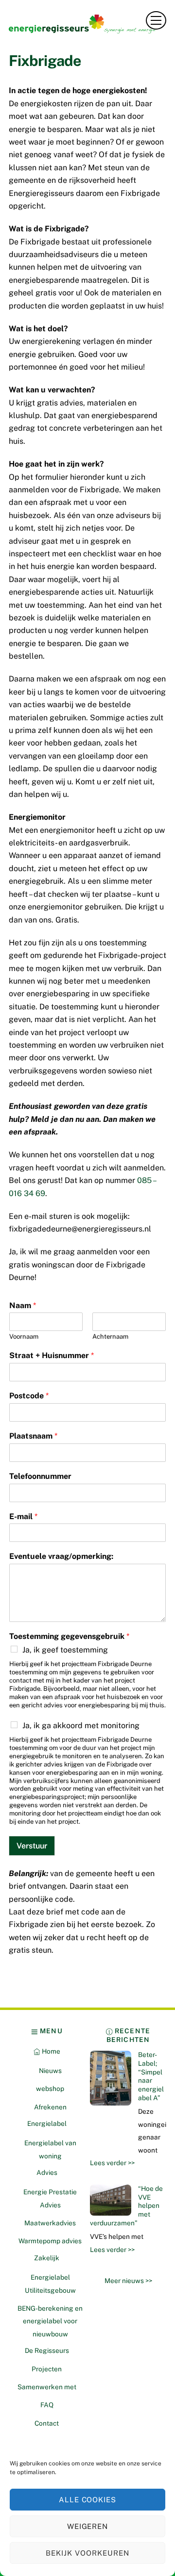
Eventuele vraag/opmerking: (61, 1556)
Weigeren (88, 2526)
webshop (50, 2089)
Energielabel (47, 2123)
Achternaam (110, 1337)
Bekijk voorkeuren (87, 2553)
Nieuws (50, 2071)
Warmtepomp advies (50, 2241)
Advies (47, 2172)
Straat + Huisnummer (52, 1355)
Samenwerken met (47, 2387)
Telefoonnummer (40, 1476)
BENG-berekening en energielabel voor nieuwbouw (50, 2321)
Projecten (47, 2369)
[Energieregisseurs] (85, 30)
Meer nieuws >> (128, 2281)
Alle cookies (88, 2500)
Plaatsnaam (33, 1436)
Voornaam (24, 1337)
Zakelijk (47, 2258)
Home (50, 2051)
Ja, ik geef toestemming (65, 1650)
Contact (47, 2423)
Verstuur (32, 1846)
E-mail (23, 1516)
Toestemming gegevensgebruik (69, 1636)
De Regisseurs (47, 2350)
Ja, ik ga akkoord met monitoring (81, 1725)
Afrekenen (50, 2107)
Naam (23, 1305)
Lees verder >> (112, 2163)
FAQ (47, 2405)
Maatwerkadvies (50, 2223)
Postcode (29, 1396)
